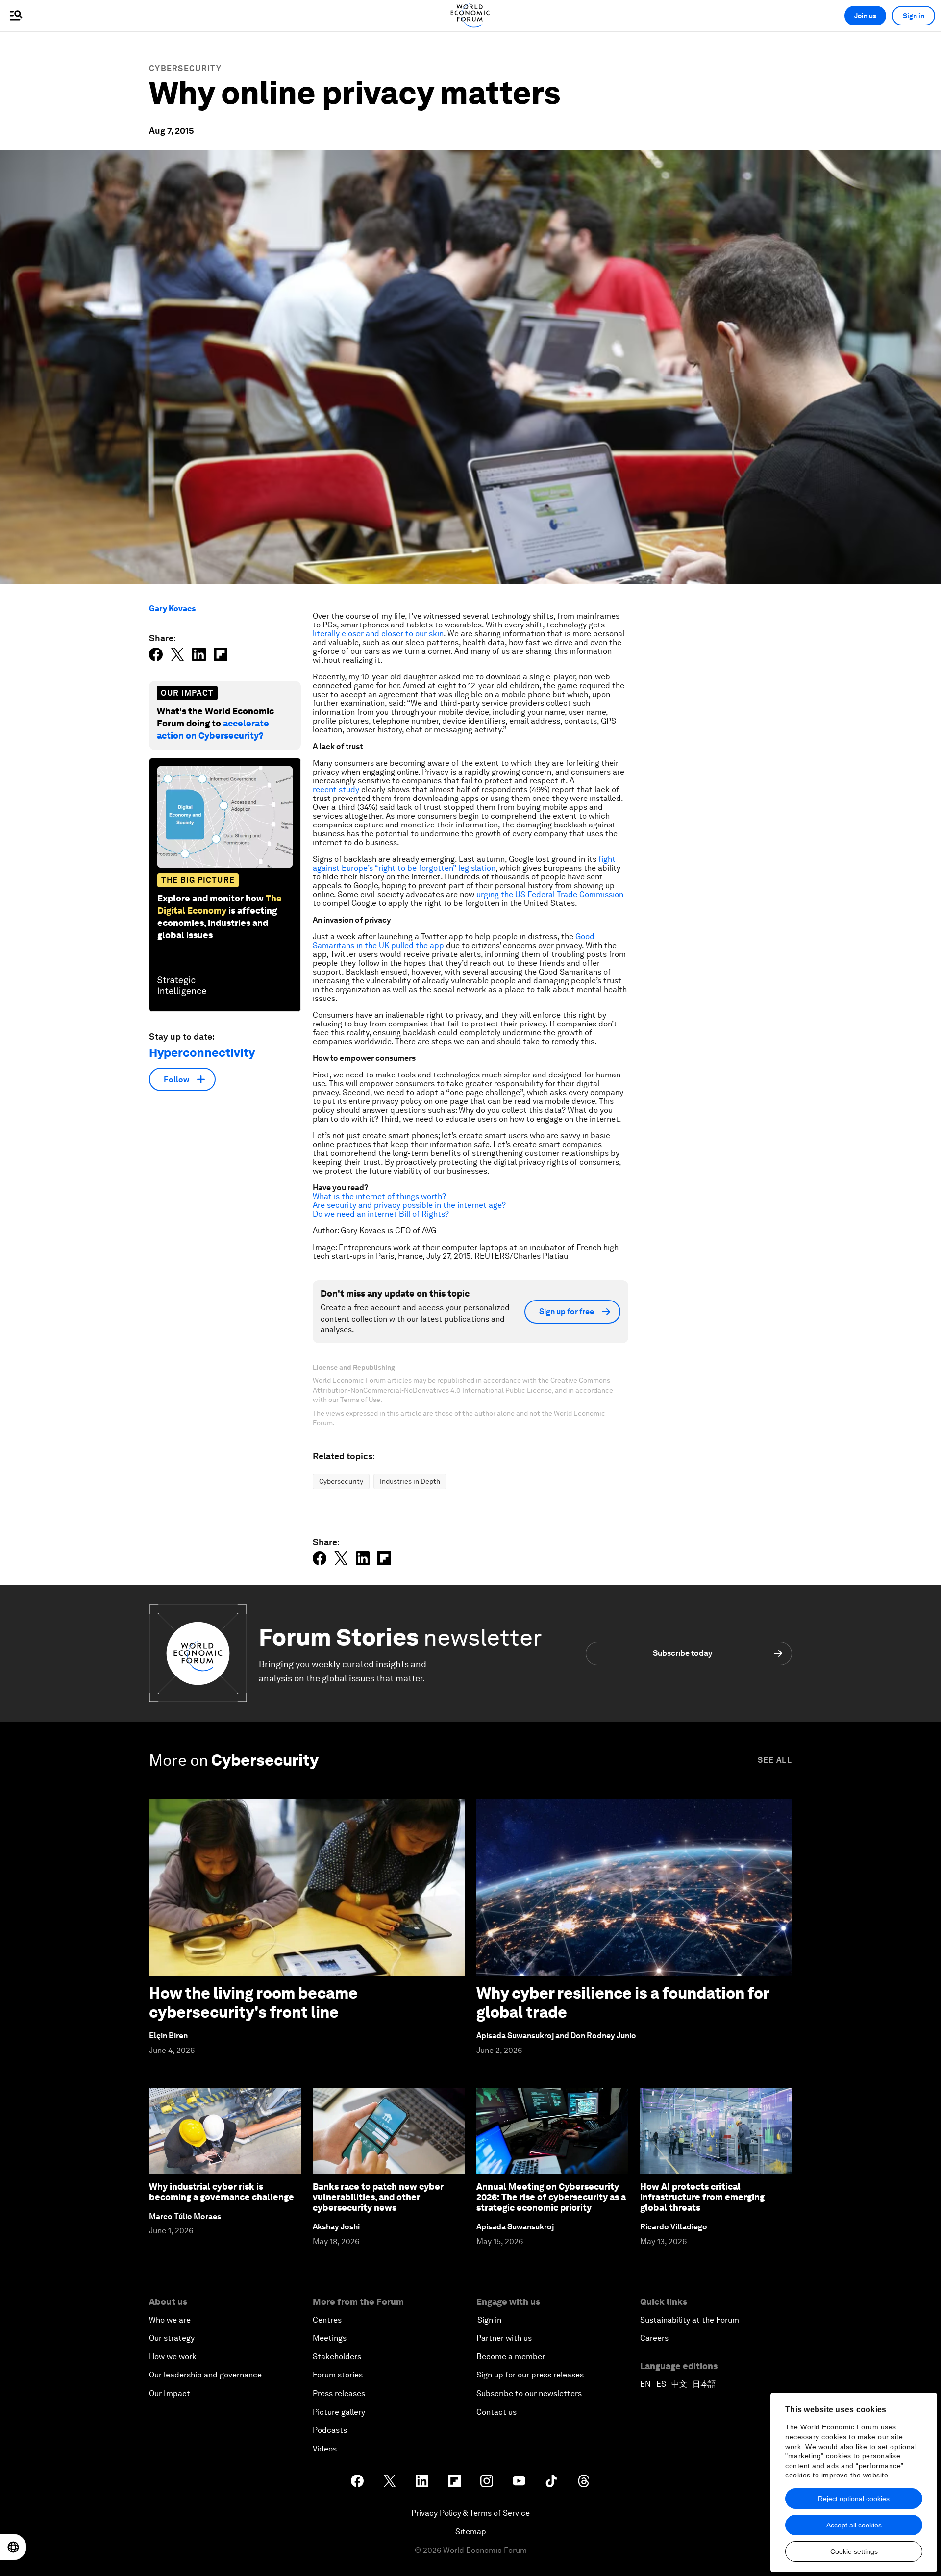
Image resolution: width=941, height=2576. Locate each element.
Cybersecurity (185, 68)
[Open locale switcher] (13, 2547)
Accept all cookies (854, 2525)
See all (775, 1760)
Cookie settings (854, 2551)
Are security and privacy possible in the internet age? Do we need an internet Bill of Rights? (409, 1210)
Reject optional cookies (854, 2499)
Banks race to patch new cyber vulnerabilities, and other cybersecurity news (378, 2197)
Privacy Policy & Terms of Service (470, 2513)
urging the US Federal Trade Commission (550, 894)
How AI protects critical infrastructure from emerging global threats (702, 2197)
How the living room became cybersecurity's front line (253, 2002)
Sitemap (471, 2532)
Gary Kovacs (172, 609)
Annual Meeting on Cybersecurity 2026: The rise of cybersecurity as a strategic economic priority (551, 2197)
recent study (336, 789)
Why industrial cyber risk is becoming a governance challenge (222, 2192)
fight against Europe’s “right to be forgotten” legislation (464, 863)
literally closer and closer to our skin (378, 634)
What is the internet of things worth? (379, 1196)
